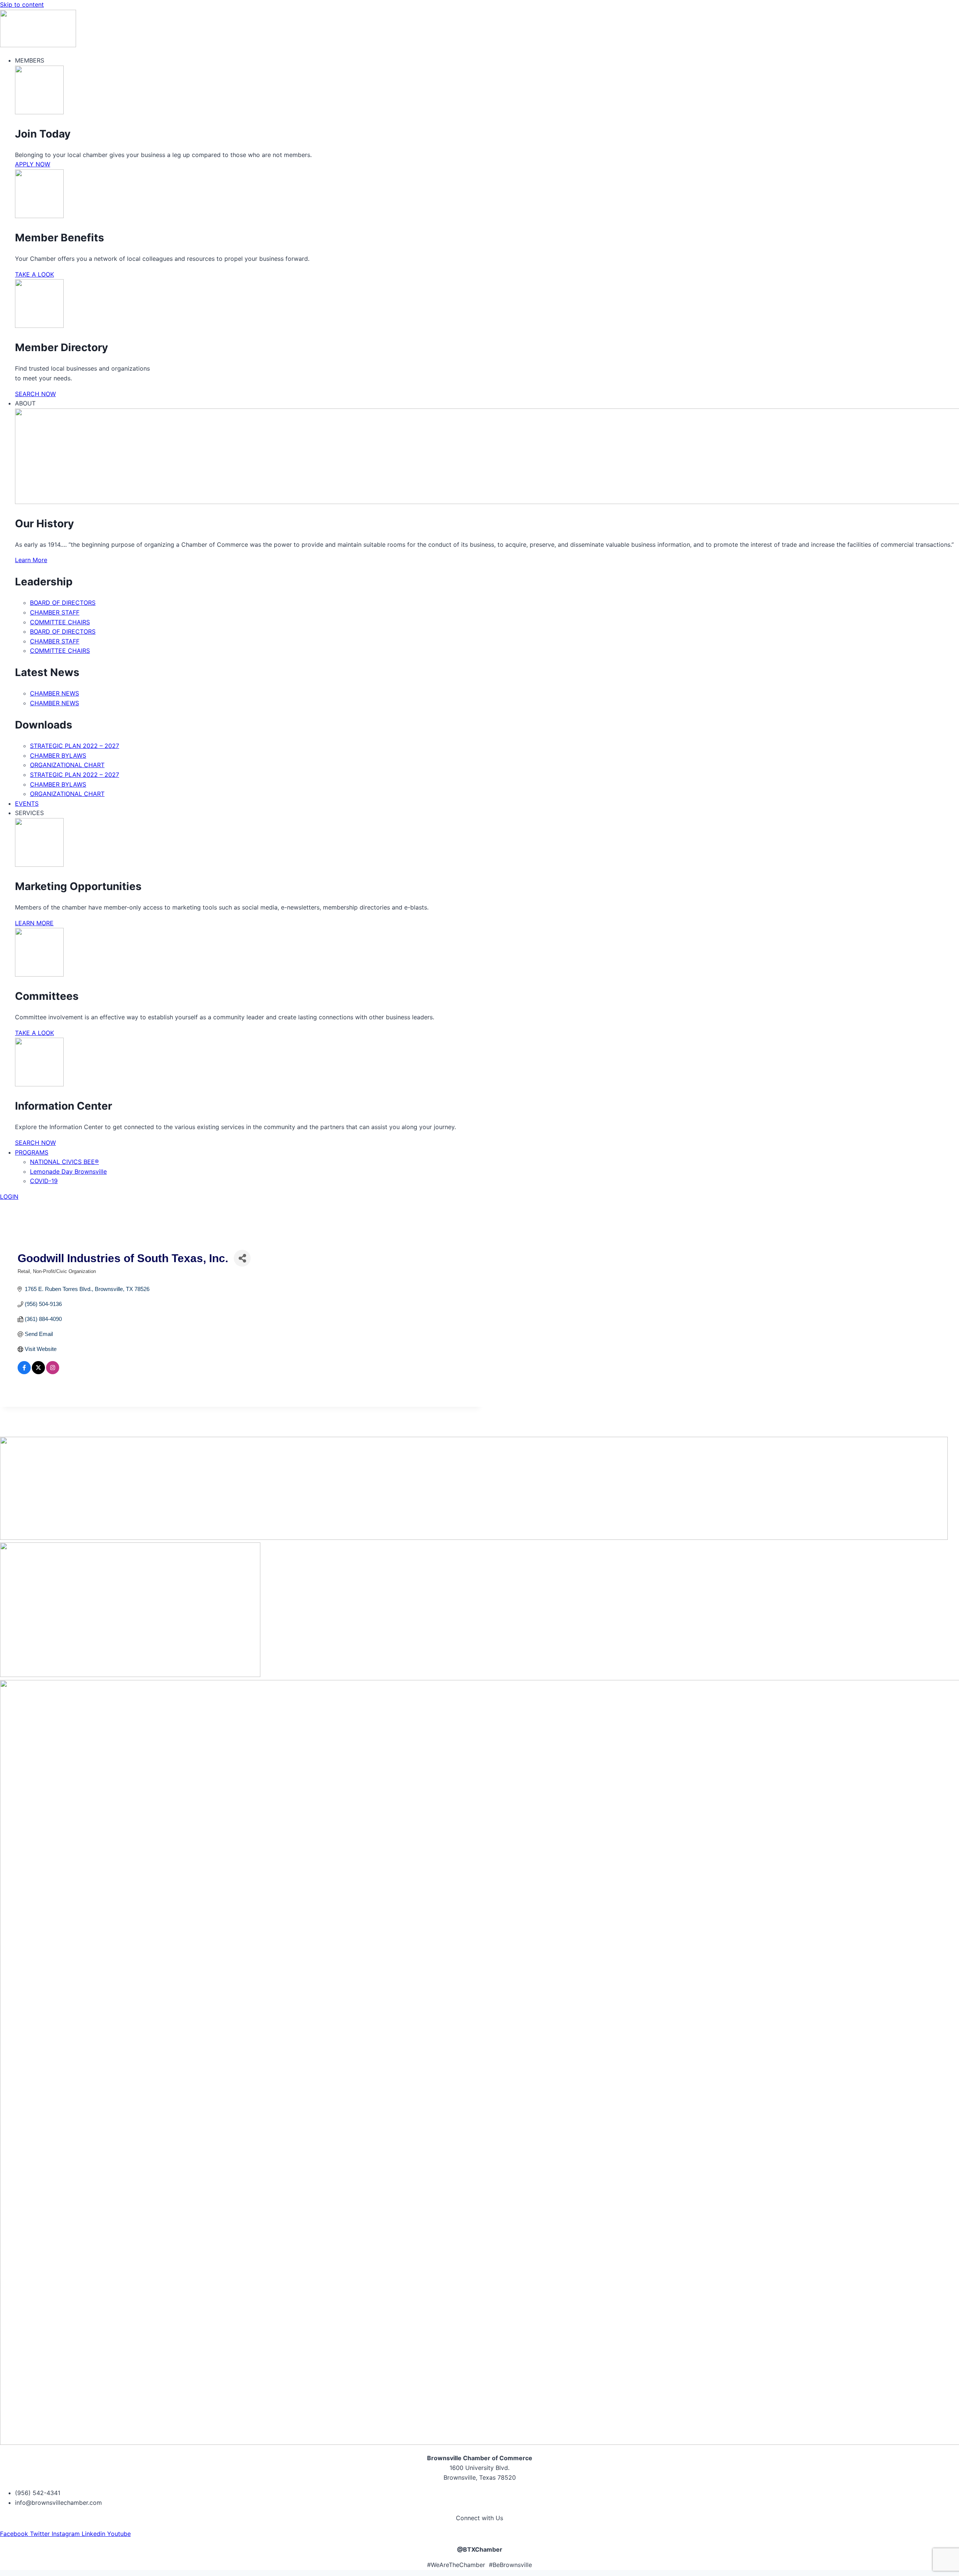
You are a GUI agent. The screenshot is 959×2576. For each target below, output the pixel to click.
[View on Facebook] (24, 1372)
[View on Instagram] (53, 1372)
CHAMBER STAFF (55, 612)
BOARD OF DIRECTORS (63, 603)
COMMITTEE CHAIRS (60, 622)
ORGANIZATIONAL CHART (67, 765)
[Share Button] (242, 1258)
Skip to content (22, 4)
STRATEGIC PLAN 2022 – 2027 (75, 746)
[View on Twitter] (38, 1372)
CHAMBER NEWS (55, 693)
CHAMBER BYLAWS (58, 755)
